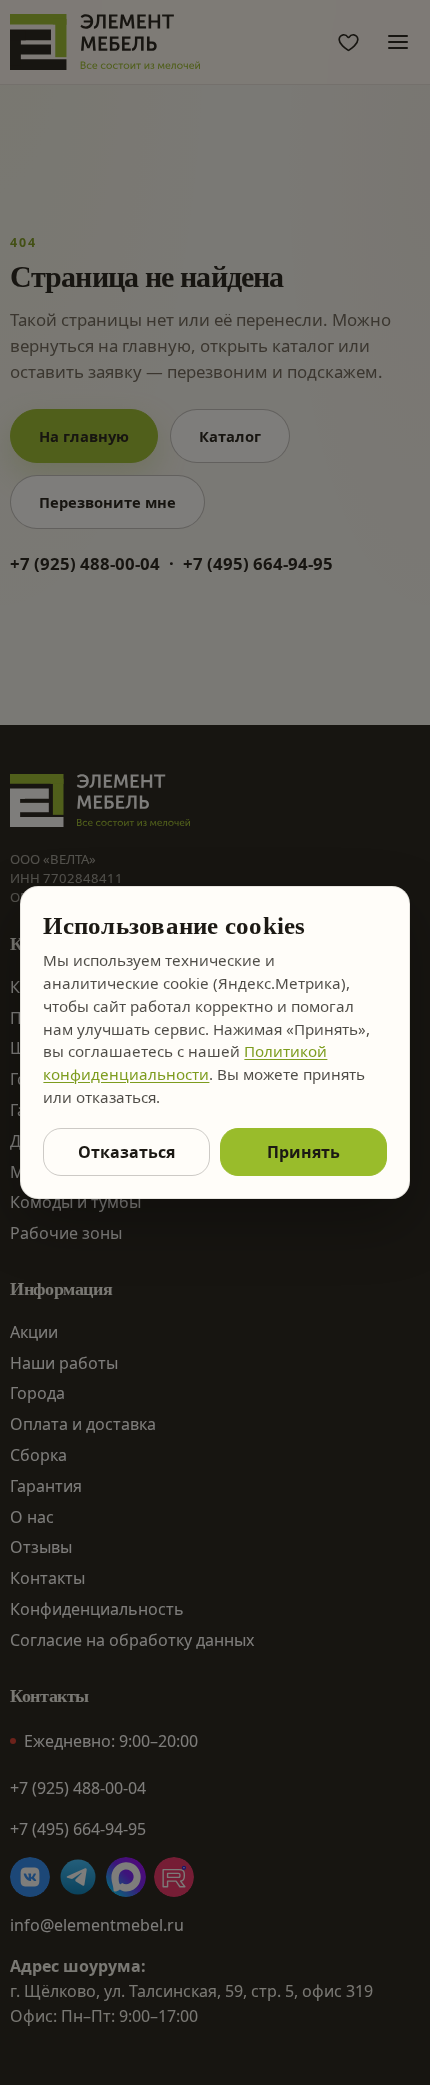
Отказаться (126, 1152)
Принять (303, 1152)
